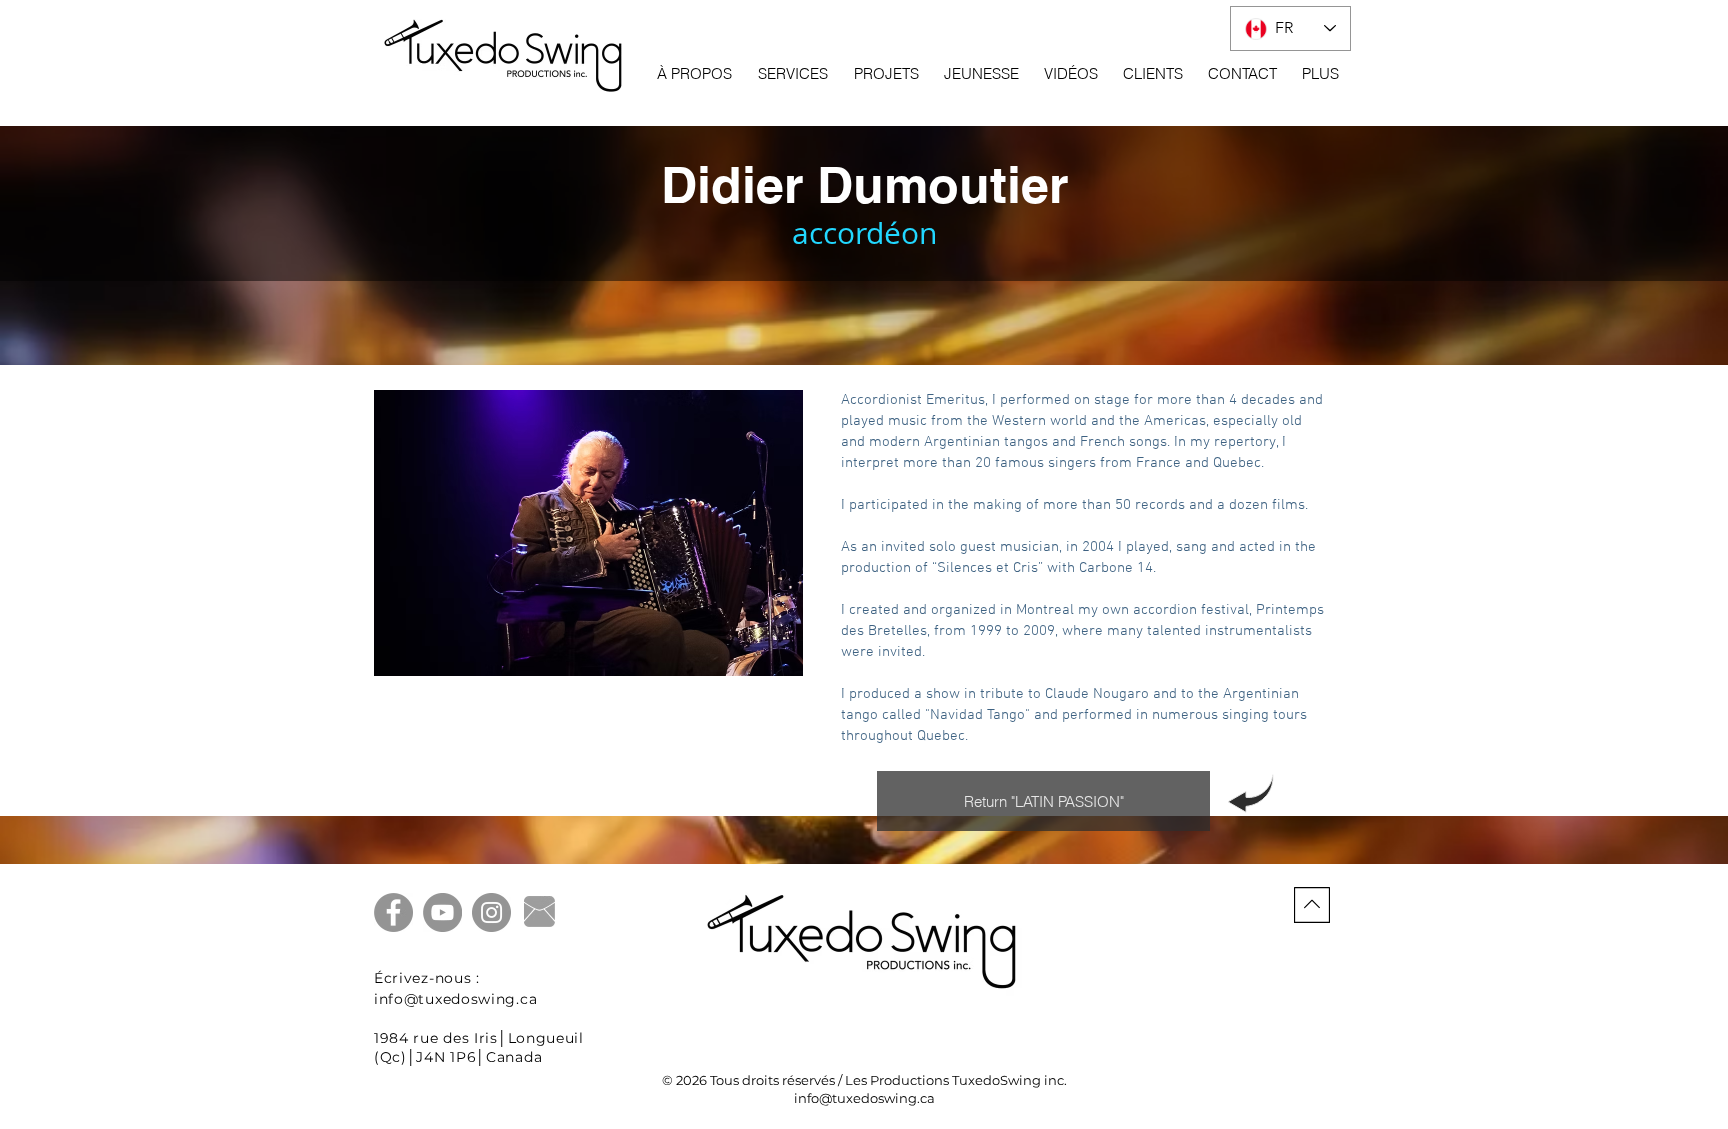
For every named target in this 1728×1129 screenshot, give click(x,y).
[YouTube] (442, 912)
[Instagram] (491, 912)
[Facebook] (393, 912)
